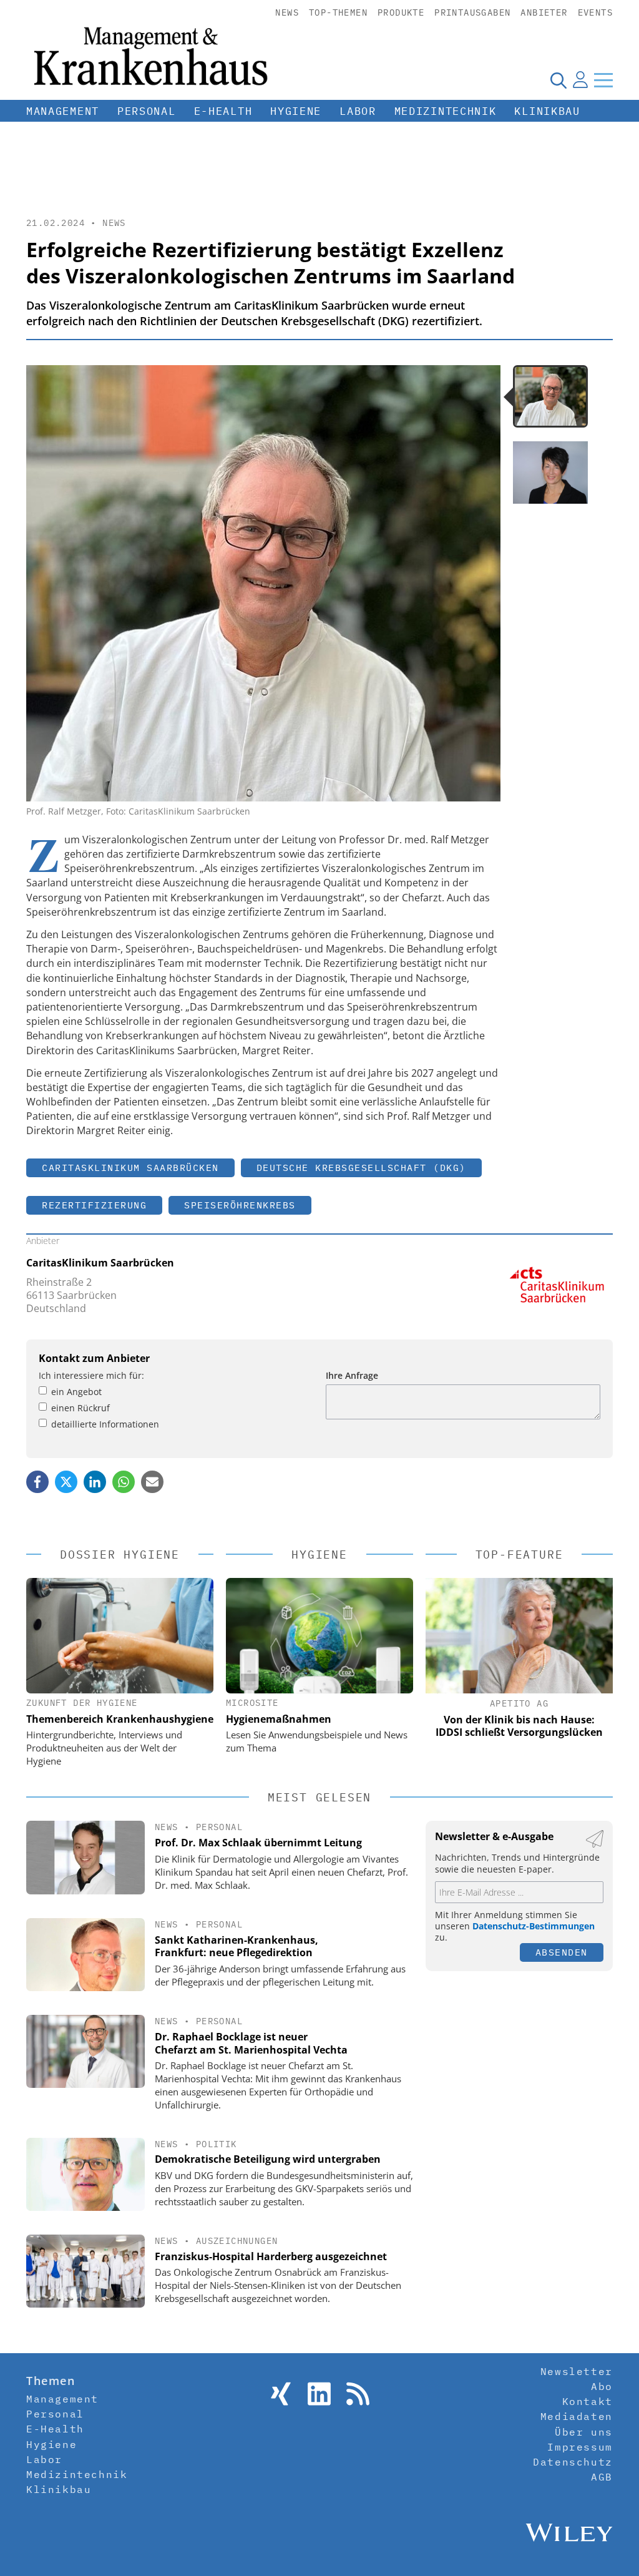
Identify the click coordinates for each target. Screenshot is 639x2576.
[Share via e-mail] (152, 1482)
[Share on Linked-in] (95, 1482)
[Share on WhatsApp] (124, 1482)
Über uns (584, 2432)
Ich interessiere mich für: (91, 1375)
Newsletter (577, 2371)
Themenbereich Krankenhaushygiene (120, 1719)
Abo (602, 2386)
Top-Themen (338, 12)
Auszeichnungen (237, 2241)
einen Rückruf (80, 1408)
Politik (217, 2144)
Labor (358, 111)
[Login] (580, 80)
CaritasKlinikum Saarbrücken (130, 1168)
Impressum (580, 2447)
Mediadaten (577, 2416)
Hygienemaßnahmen (279, 1719)
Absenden (562, 1952)
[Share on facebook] (37, 1482)
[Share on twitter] (66, 1482)
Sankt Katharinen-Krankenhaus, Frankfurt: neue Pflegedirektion (237, 1947)
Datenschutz (573, 2462)
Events (595, 12)
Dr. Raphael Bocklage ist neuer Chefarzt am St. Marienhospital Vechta (251, 2043)
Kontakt (588, 2401)
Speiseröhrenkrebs (240, 1205)
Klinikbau (547, 111)
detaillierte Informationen (105, 1424)
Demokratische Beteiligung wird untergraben (268, 2159)
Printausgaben (472, 12)
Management (63, 111)
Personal (147, 111)
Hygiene (296, 111)
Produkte (401, 12)
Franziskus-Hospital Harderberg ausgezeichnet (271, 2256)
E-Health (223, 111)
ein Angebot (76, 1392)
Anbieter (544, 12)
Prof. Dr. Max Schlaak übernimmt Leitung (258, 1843)
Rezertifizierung (94, 1205)
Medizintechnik (446, 111)
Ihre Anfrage (352, 1375)
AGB (602, 2477)
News (287, 12)
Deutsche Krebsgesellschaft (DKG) (361, 1168)
